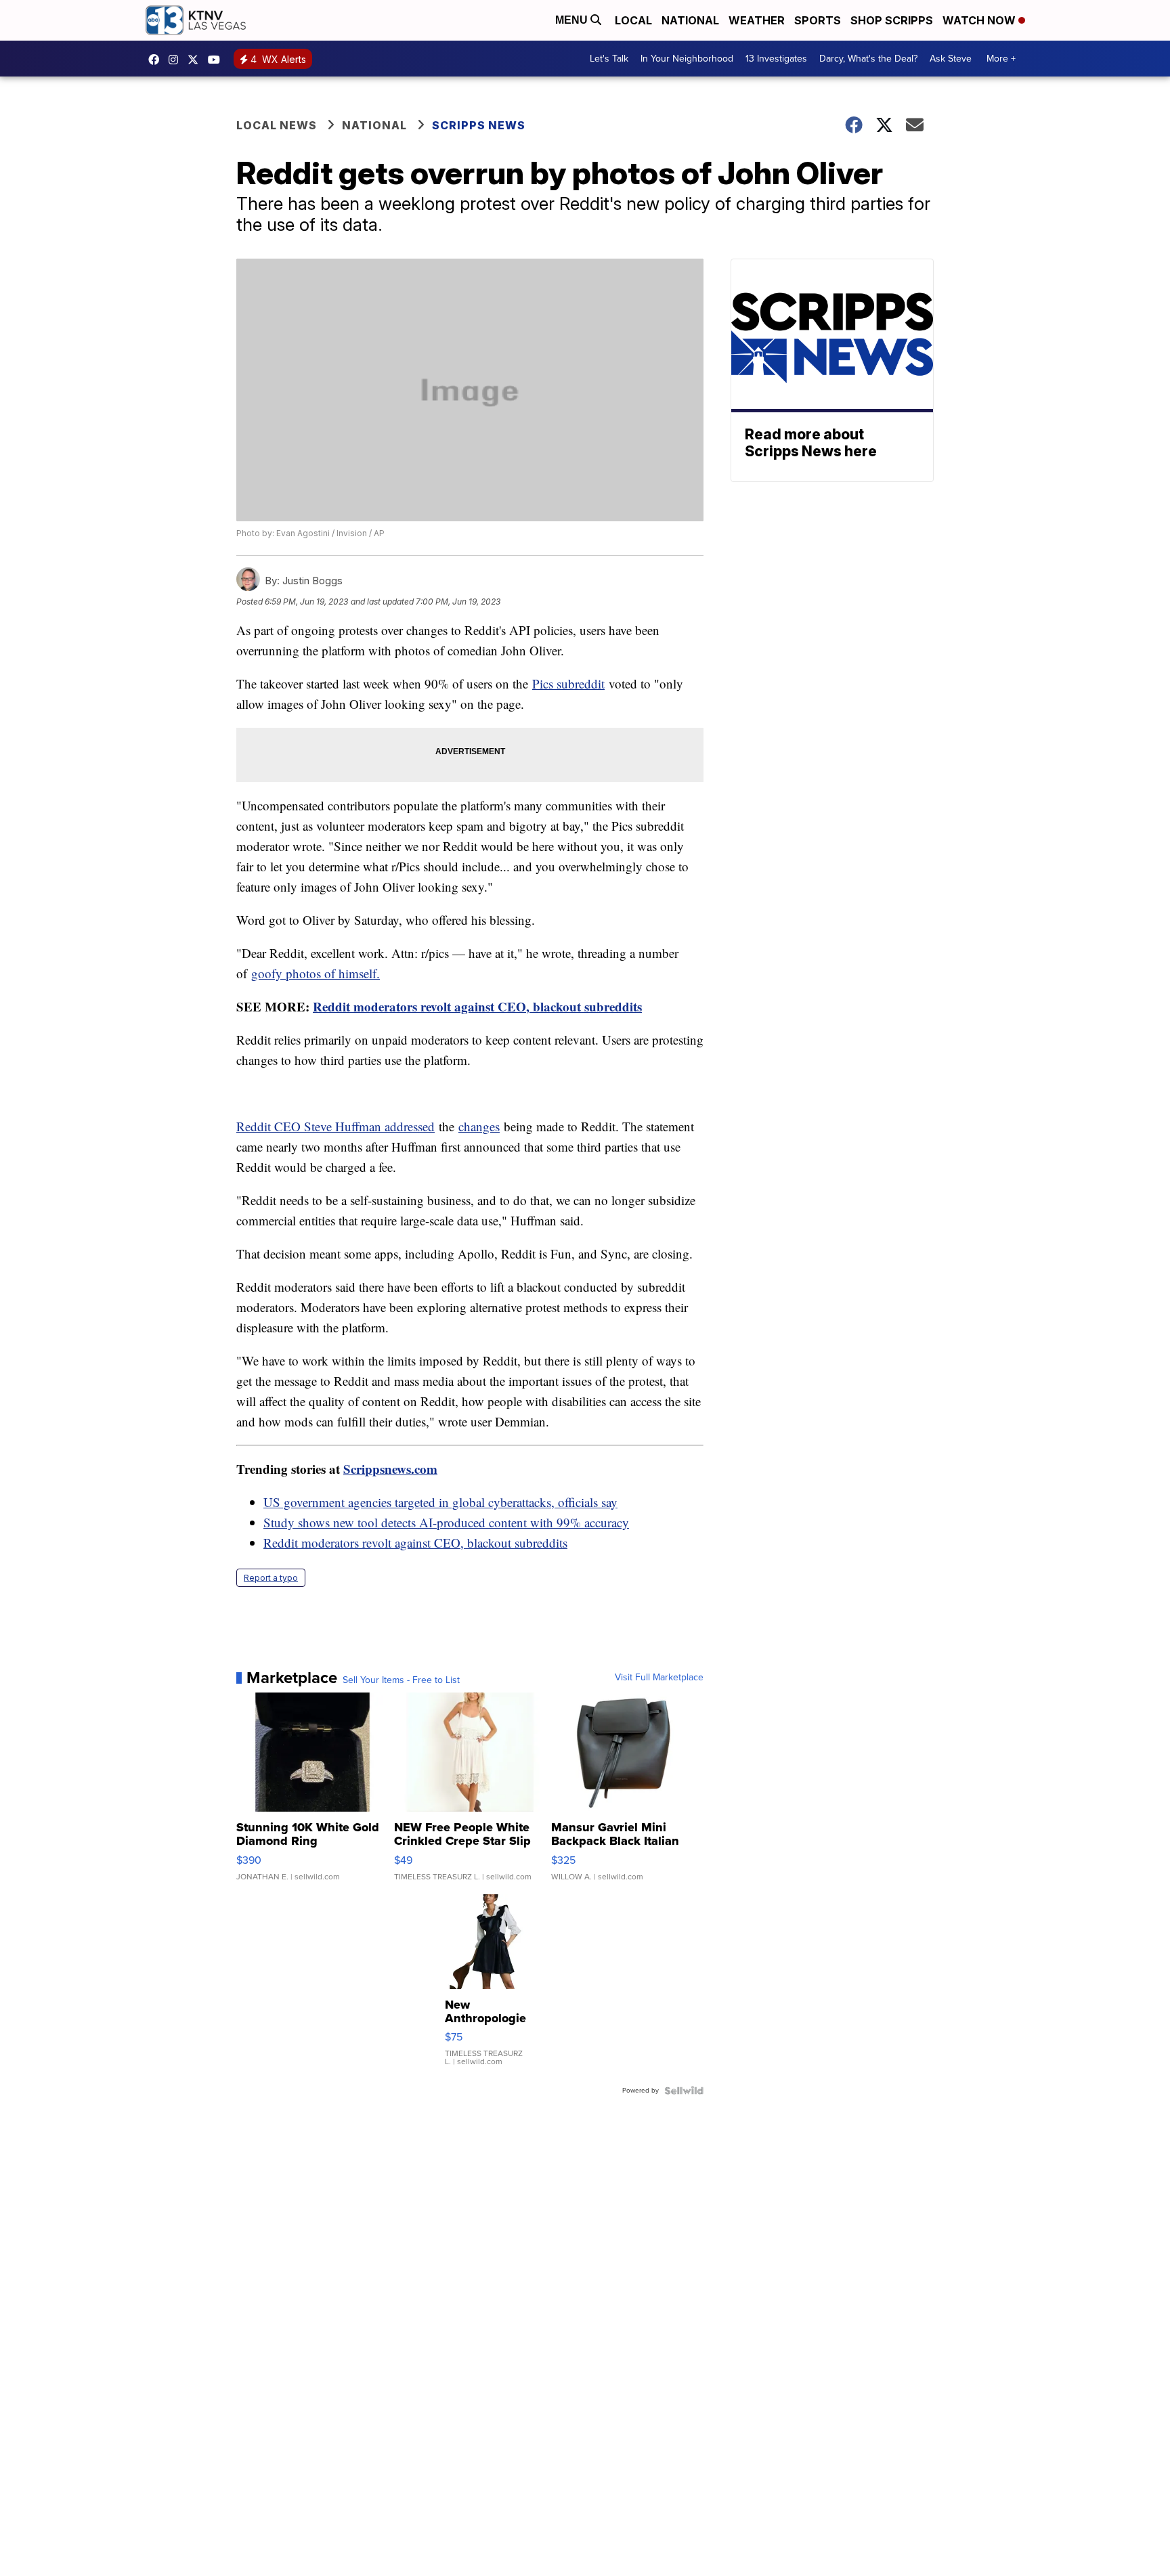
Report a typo (271, 1578)
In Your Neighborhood (687, 59)
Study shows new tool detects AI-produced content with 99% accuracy (446, 1522)
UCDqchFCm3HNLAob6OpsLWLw (217, 60)
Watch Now (980, 20)
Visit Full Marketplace (659, 1678)
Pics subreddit (568, 683)
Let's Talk (609, 59)
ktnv (177, 60)
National (690, 20)
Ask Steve (951, 59)
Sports (818, 20)
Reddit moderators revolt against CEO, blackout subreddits (477, 1006)
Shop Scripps (892, 20)
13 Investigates (776, 59)
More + (1001, 59)
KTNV (196, 60)
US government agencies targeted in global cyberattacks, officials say (440, 1502)
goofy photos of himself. (316, 973)
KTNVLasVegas (157, 60)
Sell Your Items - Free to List (401, 1680)
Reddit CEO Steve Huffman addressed (335, 1126)
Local (633, 20)
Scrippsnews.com (390, 1469)
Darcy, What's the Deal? (868, 59)
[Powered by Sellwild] (684, 2091)
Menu (573, 20)
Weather (757, 20)
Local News (277, 125)
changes (479, 1126)
